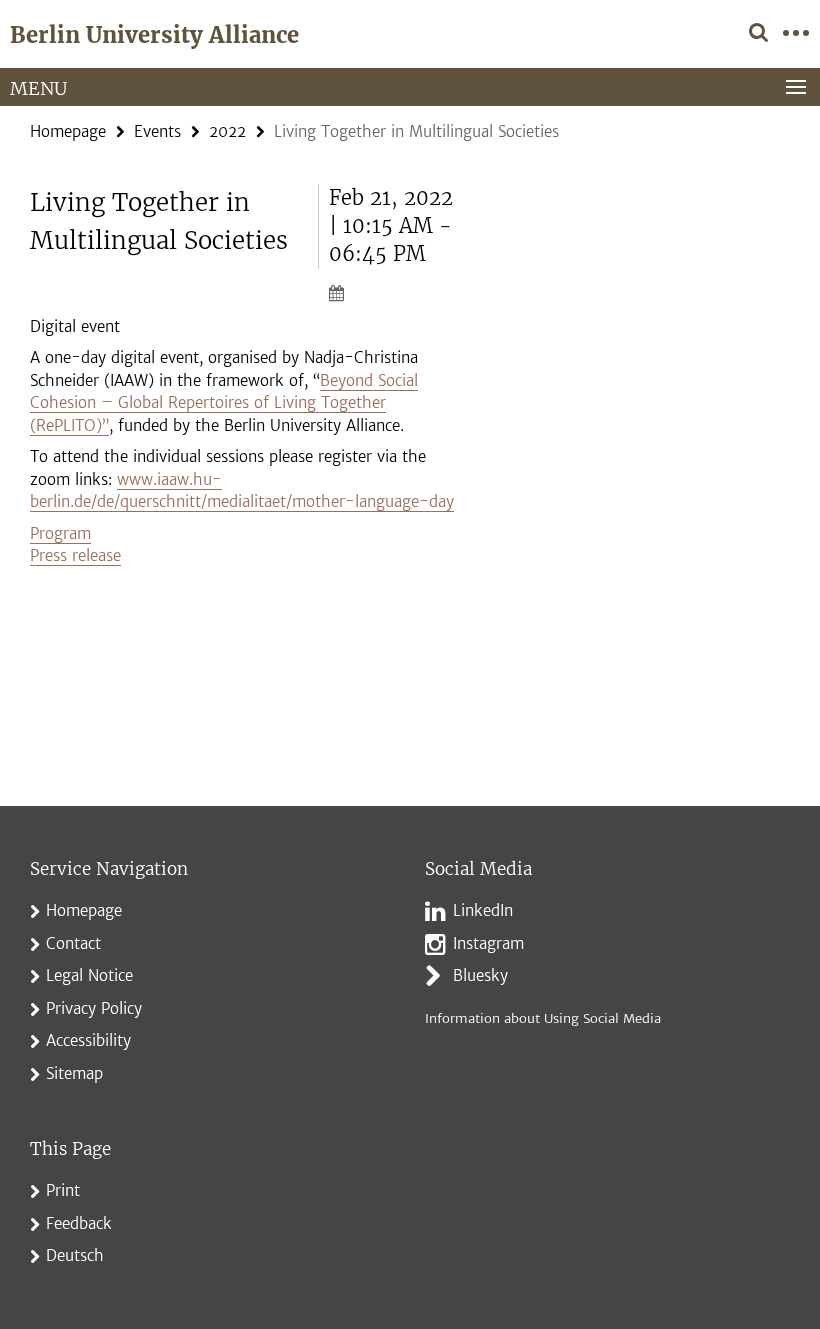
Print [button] (63, 1190)
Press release (75, 555)
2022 (227, 131)
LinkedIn (483, 910)
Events (157, 131)
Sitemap (74, 1073)
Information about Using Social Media (543, 1018)
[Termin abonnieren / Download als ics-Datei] (395, 292)
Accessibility (88, 1040)
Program (60, 533)
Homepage (68, 131)
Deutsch (75, 1255)
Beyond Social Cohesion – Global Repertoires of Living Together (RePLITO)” (224, 403)
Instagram (488, 943)
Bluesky (480, 975)
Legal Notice (89, 975)
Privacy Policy (94, 1008)
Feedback (79, 1223)
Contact (73, 943)
